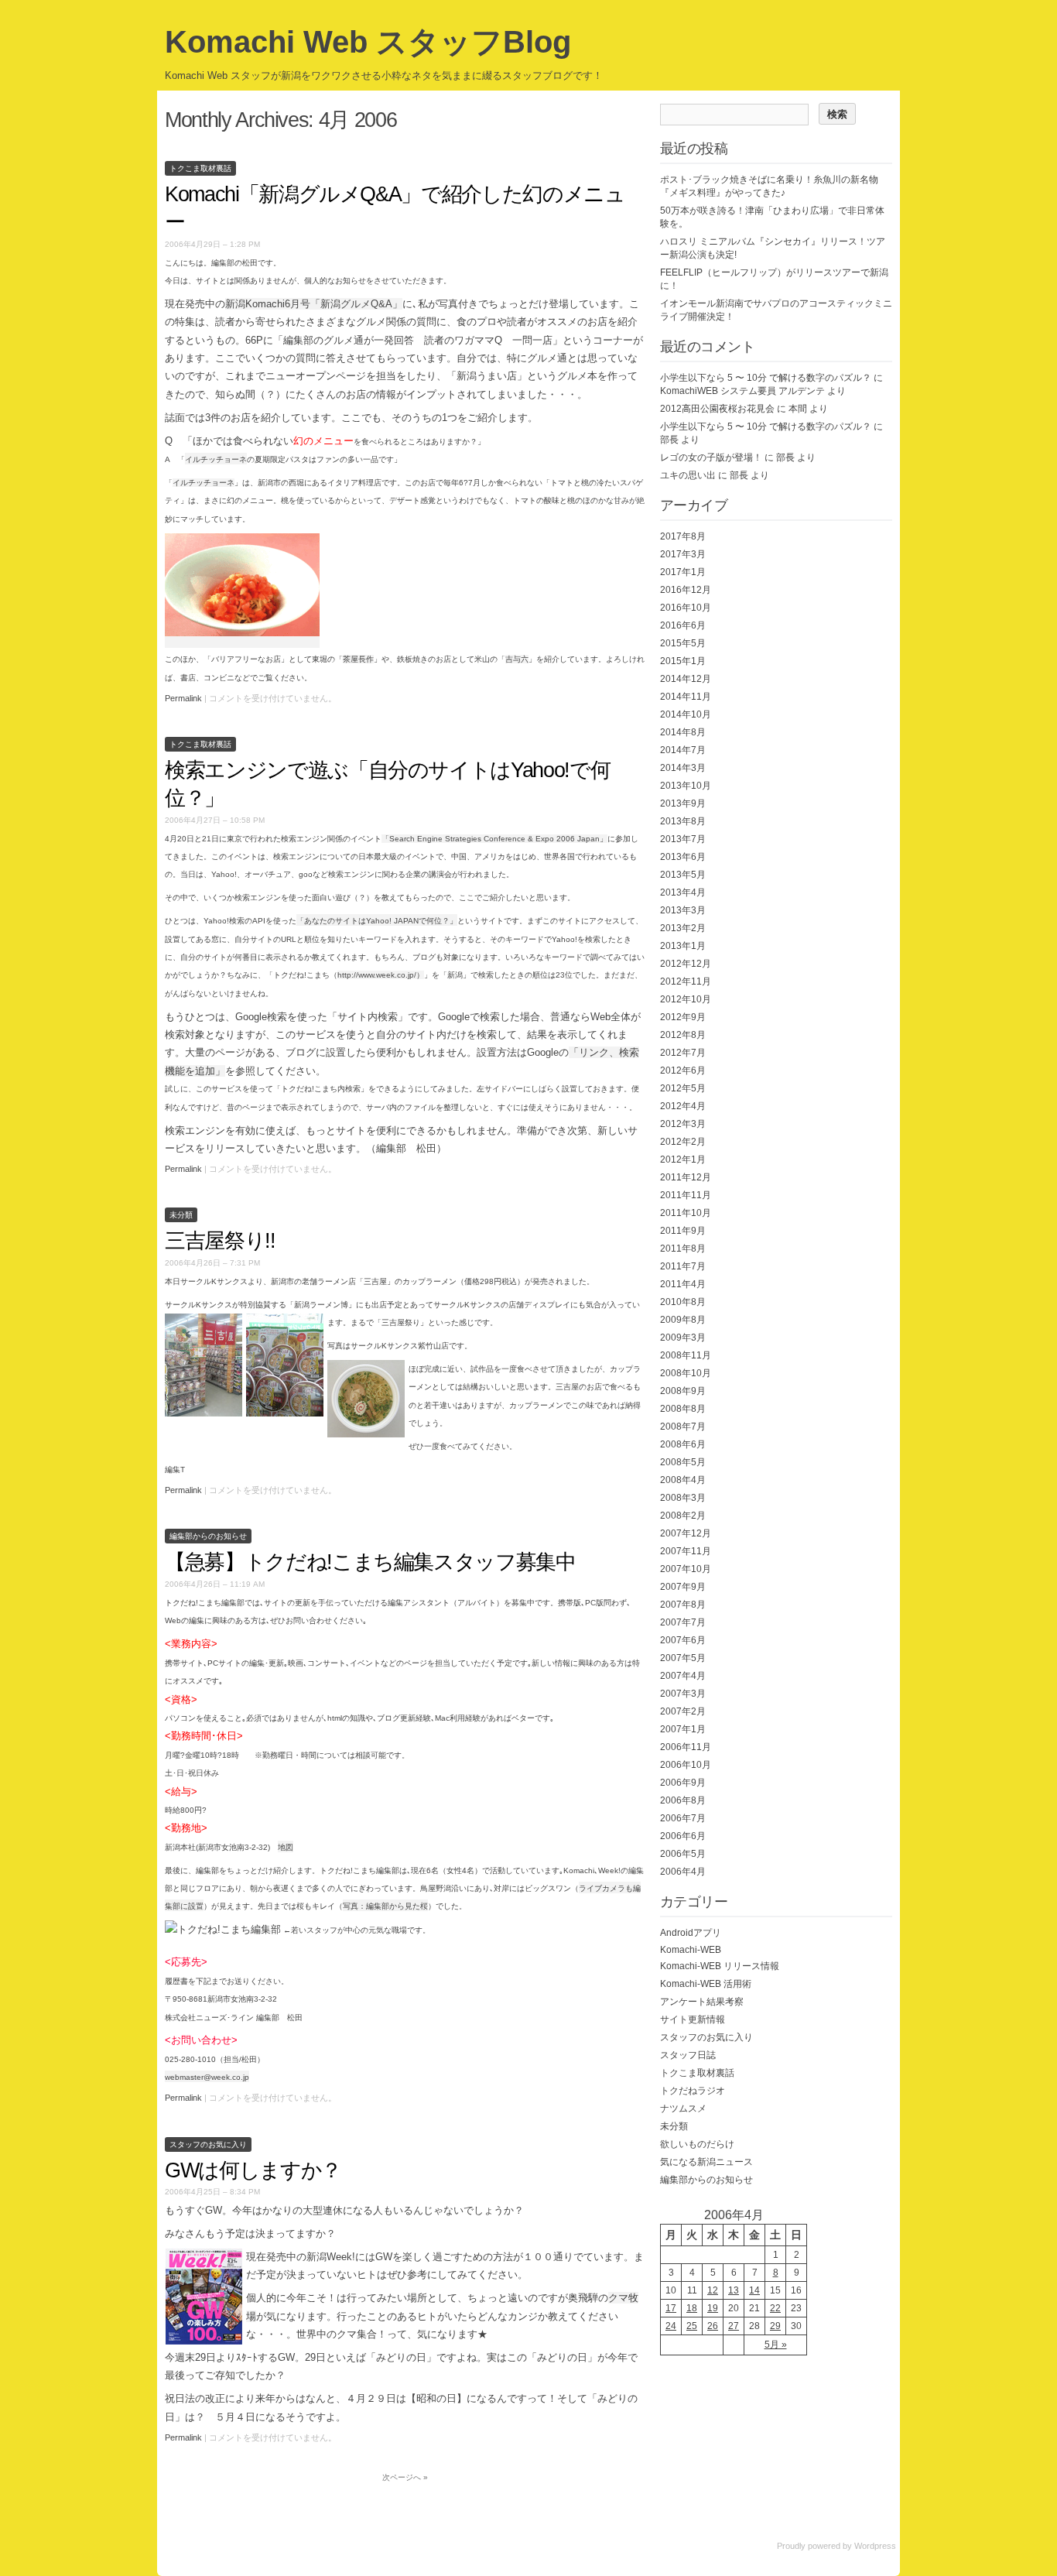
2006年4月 (683, 1872)
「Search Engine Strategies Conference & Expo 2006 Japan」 (494, 839)
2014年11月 (686, 697)
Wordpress (875, 2546)
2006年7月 (683, 1818)
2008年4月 (683, 1480)
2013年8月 (683, 821)
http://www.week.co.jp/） (381, 975)
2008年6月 (683, 1444)
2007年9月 (683, 1587)
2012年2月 (683, 1142)
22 (775, 2308)
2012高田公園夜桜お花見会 (717, 409)
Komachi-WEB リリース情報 (720, 1966)
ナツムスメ (683, 2108)
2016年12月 (686, 590)
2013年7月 (683, 839)
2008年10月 (686, 1373)
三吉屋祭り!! (220, 1241)
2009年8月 (683, 1320)
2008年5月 (683, 1462)
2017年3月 (683, 554)
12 (713, 2290)
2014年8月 (683, 732)
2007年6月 (683, 1640)
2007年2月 (683, 1711)
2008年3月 (683, 1498)
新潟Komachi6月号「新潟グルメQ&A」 (314, 304)
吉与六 (517, 659)
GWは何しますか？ (253, 2170)
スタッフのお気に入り (208, 2144)
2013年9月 (683, 803)
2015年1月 (683, 661)
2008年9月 (683, 1391)
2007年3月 (683, 1694)
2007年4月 (683, 1676)
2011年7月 (683, 1266)
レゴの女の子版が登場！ (711, 457)
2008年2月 (683, 1516)
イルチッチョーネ (204, 483)
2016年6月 (683, 625)
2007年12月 (686, 1533)
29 (775, 2326)
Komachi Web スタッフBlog (368, 42)
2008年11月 (686, 1355)
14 (754, 2290)
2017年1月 (683, 572)
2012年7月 (683, 1053)
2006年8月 (683, 1800)
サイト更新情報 (693, 2019)
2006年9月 (683, 1783)
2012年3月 (683, 1124)
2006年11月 (686, 1747)
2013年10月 (686, 786)
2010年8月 (683, 1302)
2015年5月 (683, 643)
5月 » (776, 2345)
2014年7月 (683, 750)
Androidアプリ (691, 1933)
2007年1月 (683, 1729)
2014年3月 (683, 768)
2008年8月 (683, 1409)
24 (671, 2326)
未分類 (181, 1215)
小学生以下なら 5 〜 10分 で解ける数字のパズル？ (766, 378)
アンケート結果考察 (702, 2002)
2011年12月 (686, 1177)
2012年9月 (683, 1017)
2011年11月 (686, 1195)
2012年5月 (683, 1088)
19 (713, 2308)
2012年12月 (686, 964)
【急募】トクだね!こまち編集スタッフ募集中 (370, 1562)
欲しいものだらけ (697, 2144)
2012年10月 (686, 999)
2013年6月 (683, 857)
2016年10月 (686, 608)
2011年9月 (683, 1231)
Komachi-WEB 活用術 (706, 1984)
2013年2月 (683, 928)
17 (671, 2308)
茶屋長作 (358, 659)
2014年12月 (686, 679)
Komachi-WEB (691, 1950)
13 (734, 2290)
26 (713, 2326)
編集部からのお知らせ (208, 1536)
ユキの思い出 (688, 475)
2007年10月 (686, 1569)
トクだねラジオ (693, 2091)
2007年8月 (683, 1605)
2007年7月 (683, 1622)
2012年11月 (686, 981)
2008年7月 (683, 1427)
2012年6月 (683, 1070)
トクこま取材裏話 (200, 168)
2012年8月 (683, 1035)
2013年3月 (683, 910)
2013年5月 (683, 875)
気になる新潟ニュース (706, 2162)
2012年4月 (683, 1106)
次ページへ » (405, 2477)
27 (734, 2326)
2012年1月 (683, 1160)
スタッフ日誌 (688, 2055)
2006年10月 (686, 1765)
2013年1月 (683, 946)
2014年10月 (686, 714)
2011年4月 (683, 1284)
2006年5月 (683, 1854)
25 (692, 2326)
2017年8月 (683, 536)
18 (692, 2308)
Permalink (183, 698)
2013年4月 (683, 892)
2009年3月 (683, 1338)
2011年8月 (683, 1249)
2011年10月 (686, 1213)
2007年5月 (683, 1658)
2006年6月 (683, 1836)
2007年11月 (686, 1551)
